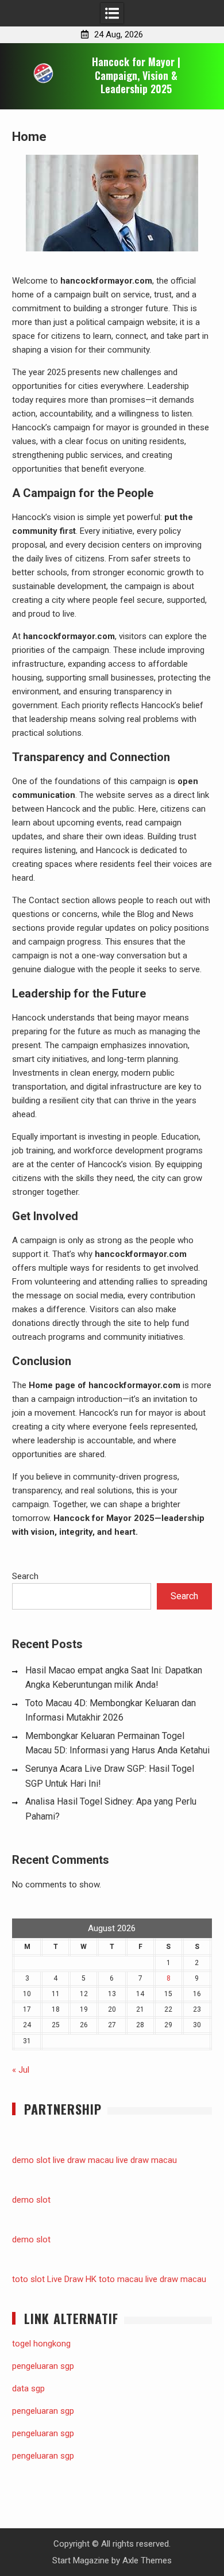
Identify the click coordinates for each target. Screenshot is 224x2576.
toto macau (121, 2279)
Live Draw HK (72, 2279)
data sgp (28, 2388)
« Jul (21, 2070)
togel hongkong (41, 2344)
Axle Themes (147, 2560)
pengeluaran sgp (43, 2366)
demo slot (31, 2160)
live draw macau (83, 2160)
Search (25, 1576)
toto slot (28, 2279)
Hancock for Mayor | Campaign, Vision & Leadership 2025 (136, 75)
